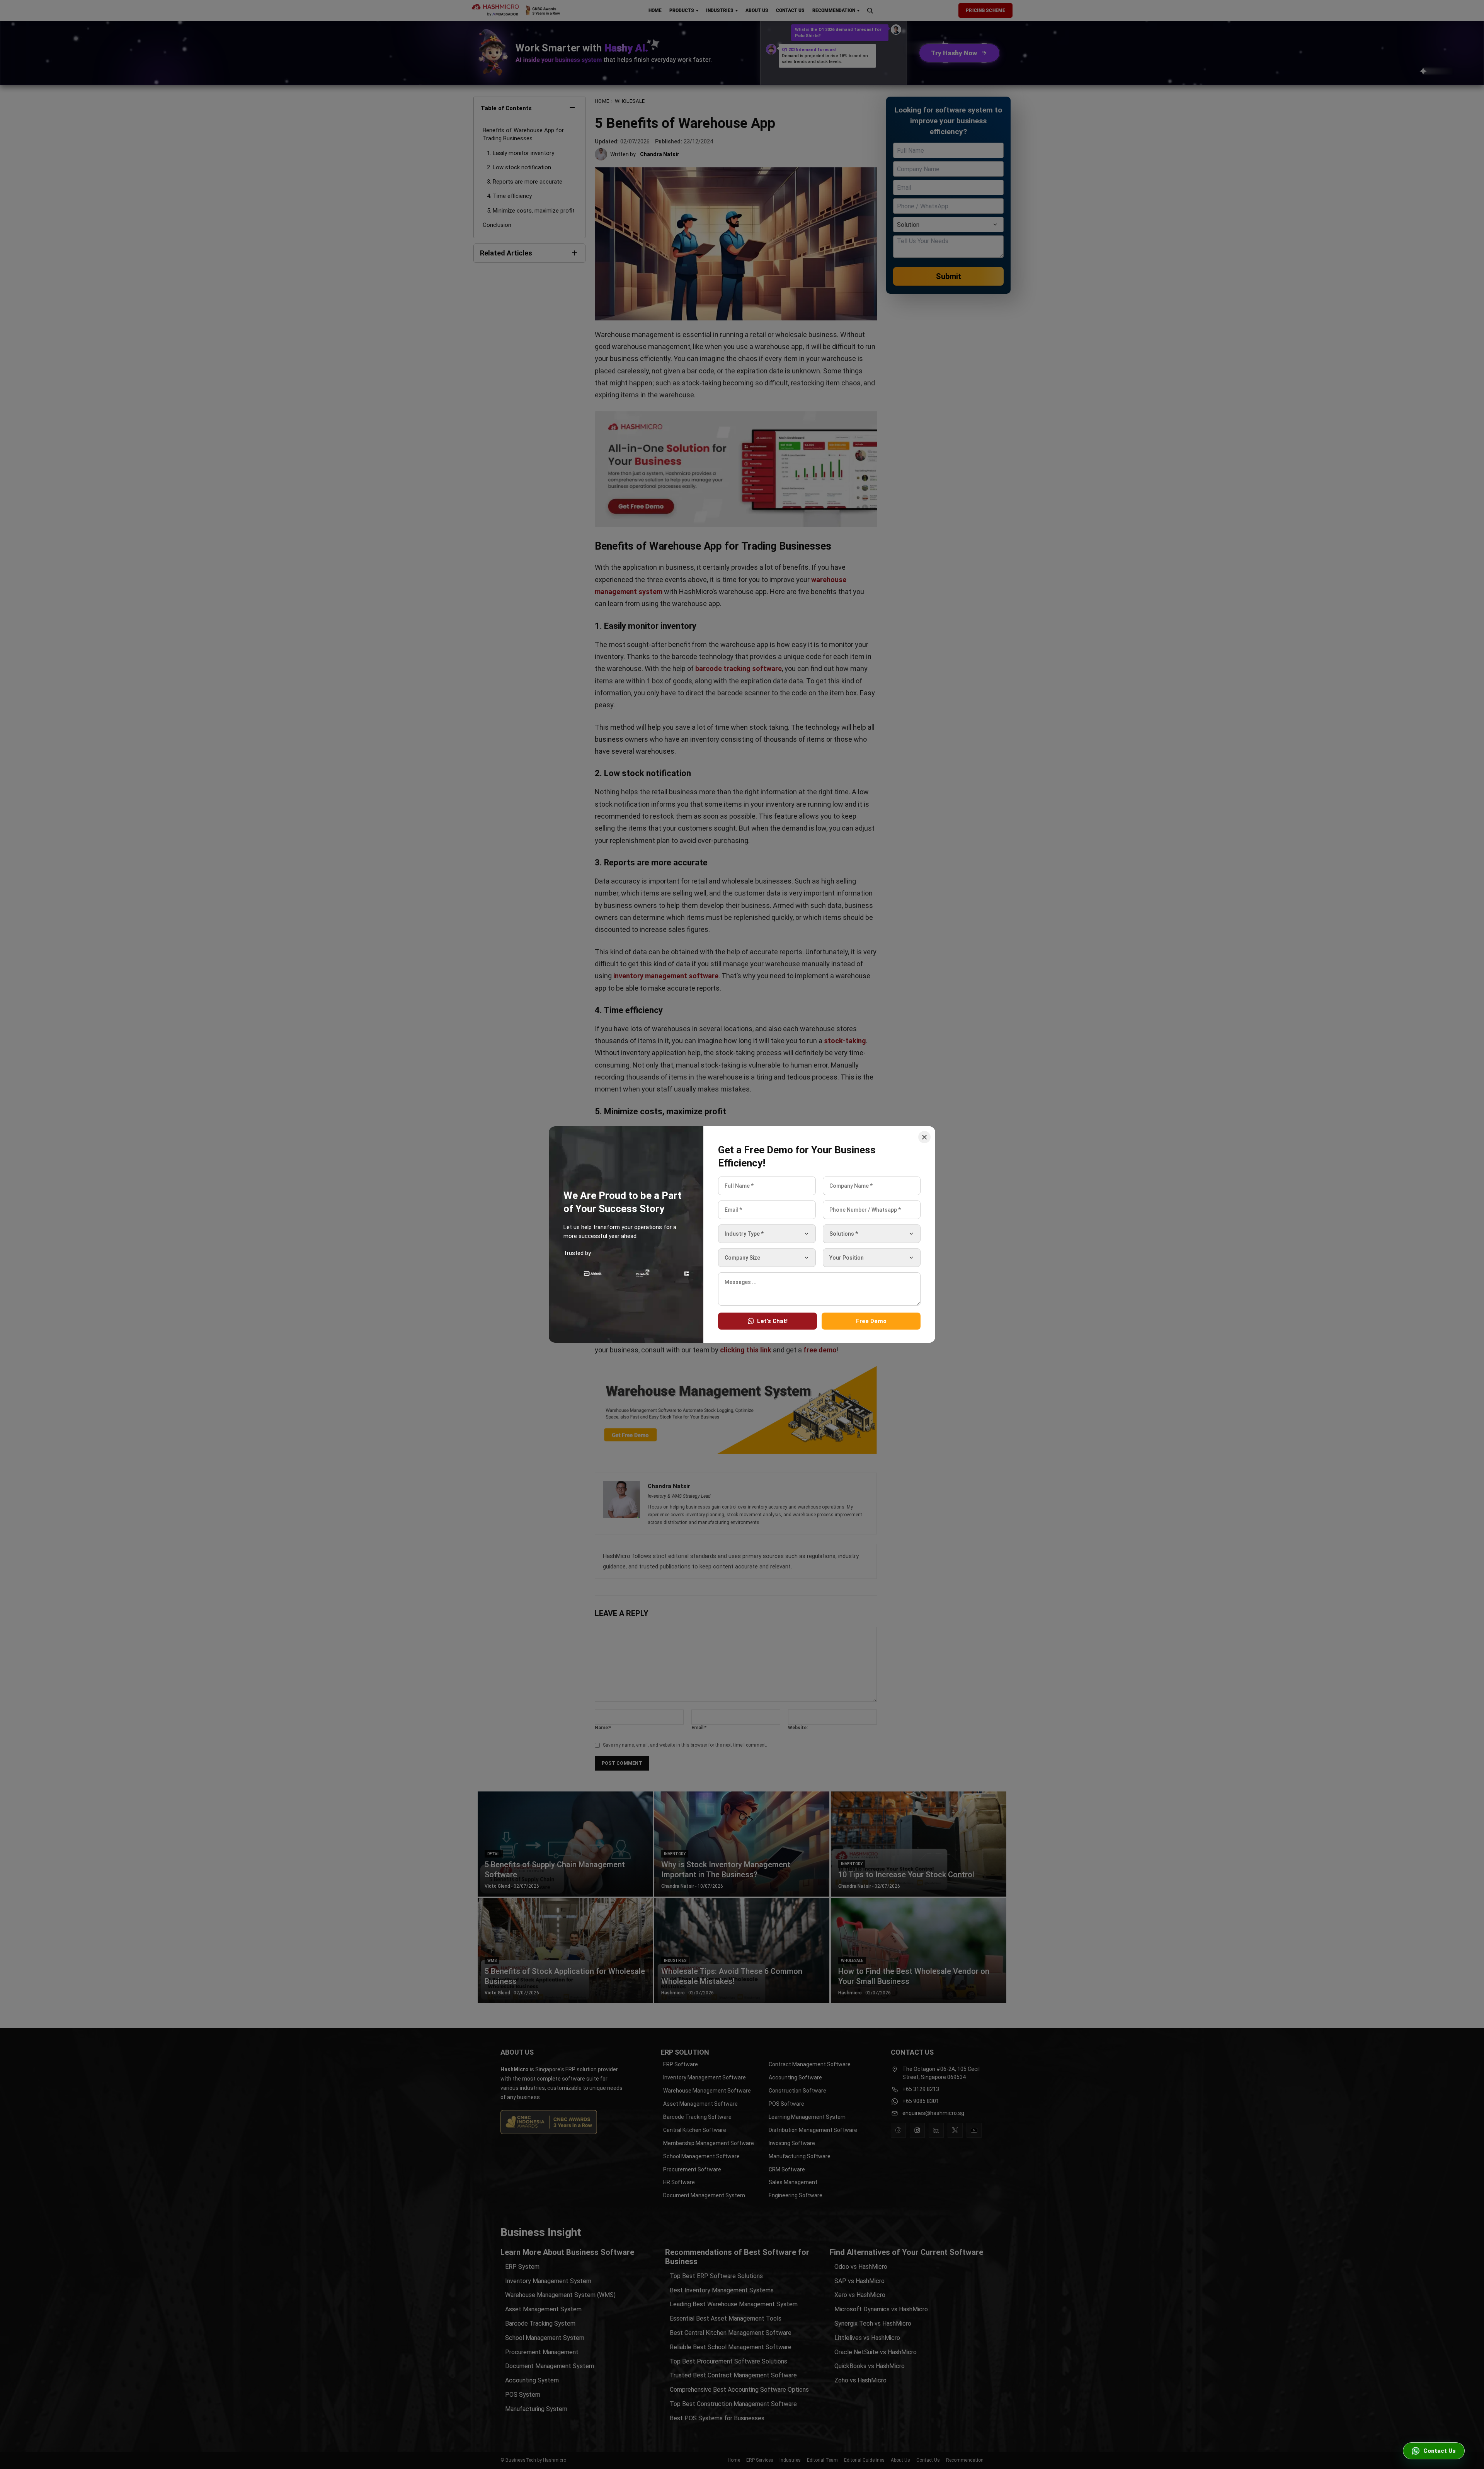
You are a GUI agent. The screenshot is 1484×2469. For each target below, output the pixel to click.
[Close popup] (924, 1137)
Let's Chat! (772, 1321)
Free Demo (871, 1321)
